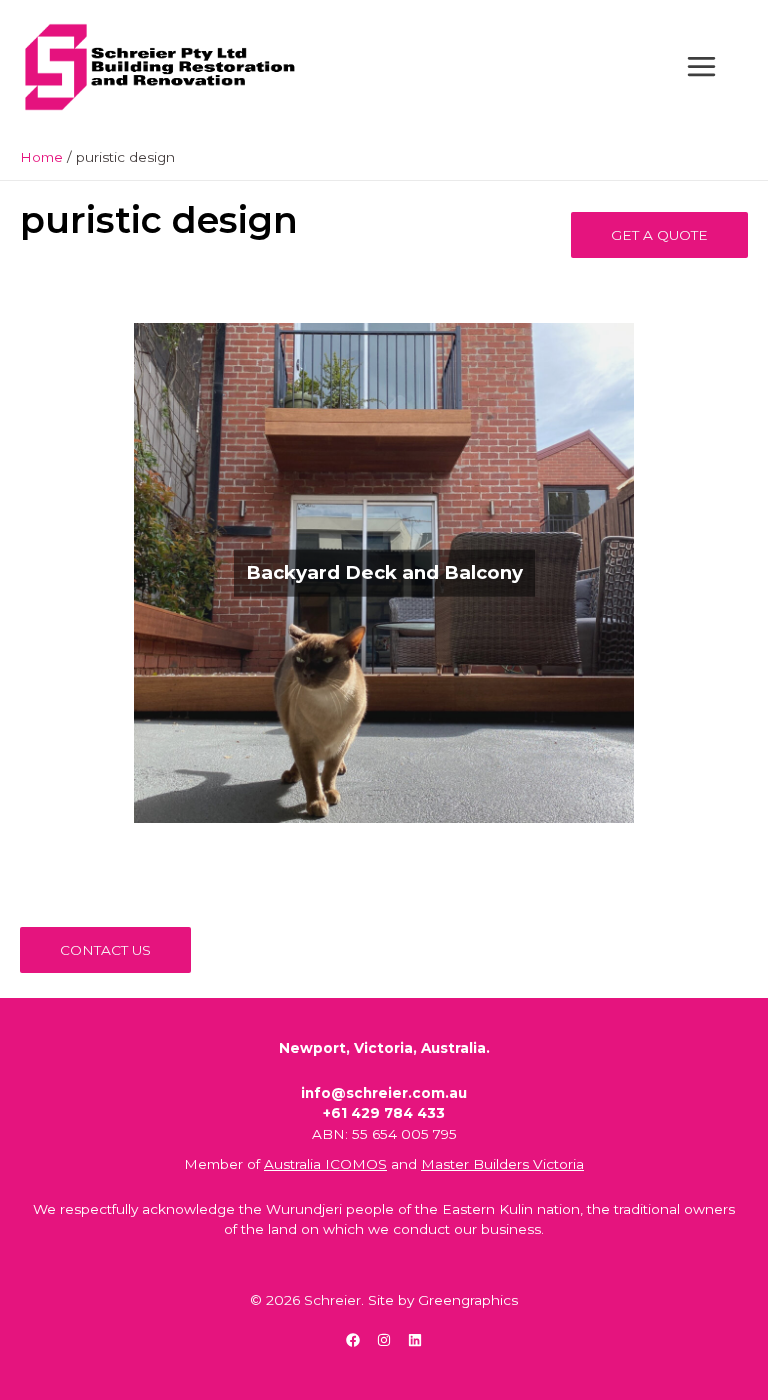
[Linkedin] (415, 1340)
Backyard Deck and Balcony (384, 572)
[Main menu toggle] (702, 67)
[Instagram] (384, 1340)
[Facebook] (353, 1340)
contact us (105, 950)
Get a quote (659, 235)
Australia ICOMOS (325, 1164)
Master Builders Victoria (502, 1164)
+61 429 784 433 (384, 1113)
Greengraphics (468, 1300)
